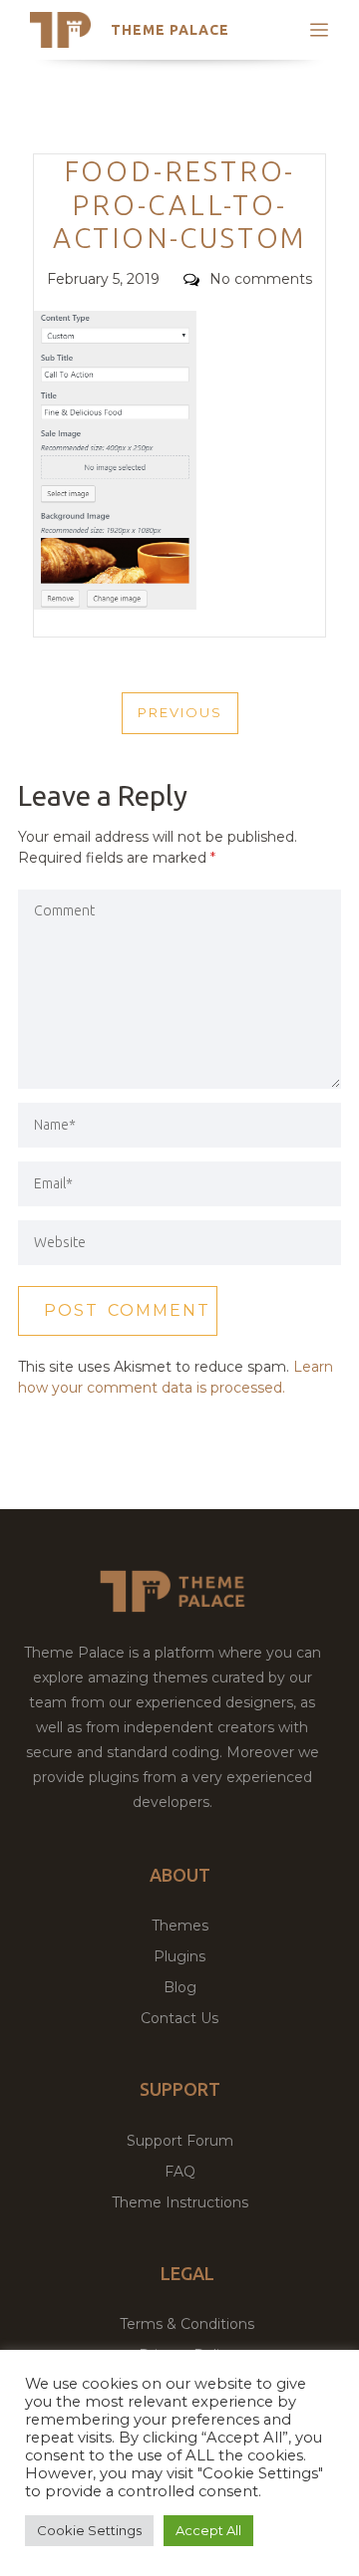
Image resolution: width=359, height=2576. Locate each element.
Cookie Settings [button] (89, 2530)
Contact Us (179, 2018)
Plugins (179, 1956)
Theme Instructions (180, 2202)
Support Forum (180, 2141)
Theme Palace (170, 30)
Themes (180, 1926)
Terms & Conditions (187, 2324)
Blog (180, 1987)
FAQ (180, 2172)
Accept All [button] (208, 2530)
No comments (261, 279)
